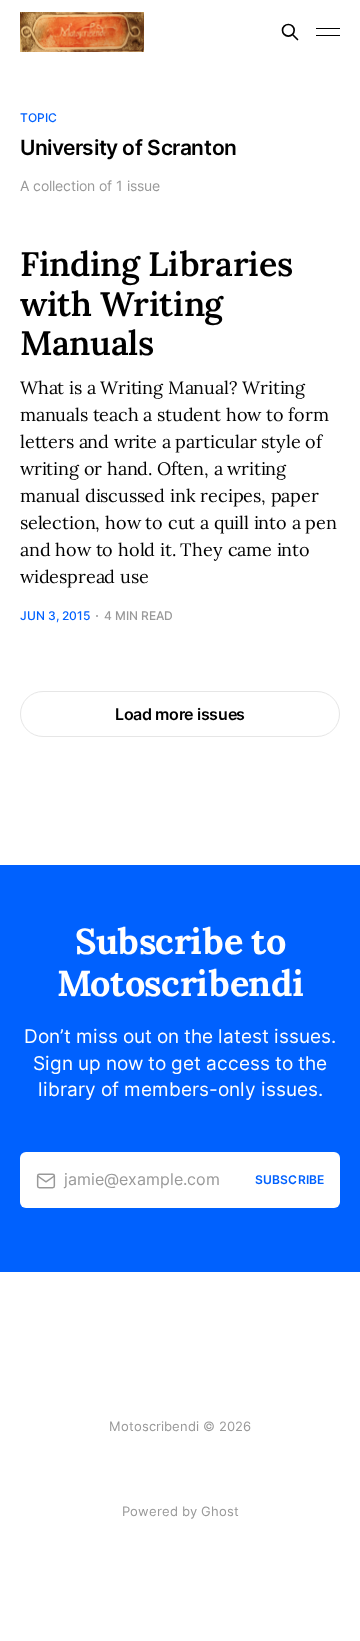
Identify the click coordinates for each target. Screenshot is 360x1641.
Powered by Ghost (180, 1511)
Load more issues (180, 714)
